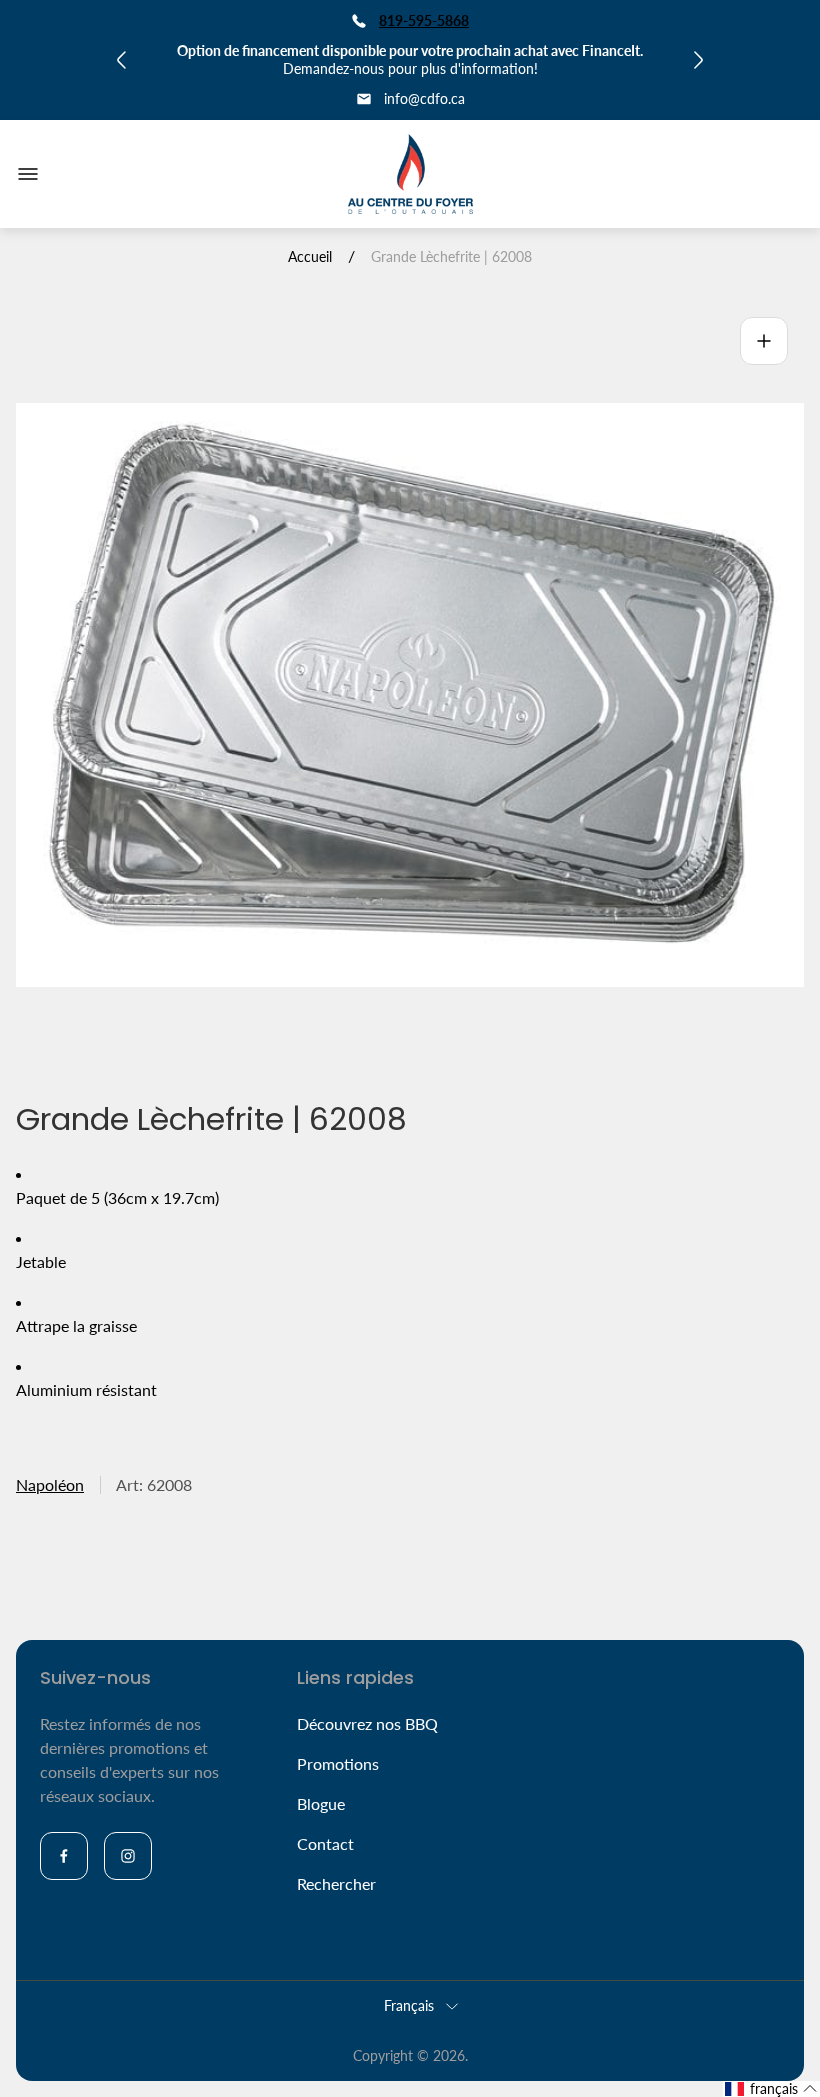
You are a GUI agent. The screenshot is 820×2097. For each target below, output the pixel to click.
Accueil (310, 256)
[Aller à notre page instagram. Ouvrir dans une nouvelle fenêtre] (128, 1856)
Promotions (338, 1763)
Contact (325, 1843)
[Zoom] (764, 341)
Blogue (321, 1803)
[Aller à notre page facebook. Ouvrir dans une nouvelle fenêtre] (64, 1856)
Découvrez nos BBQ (367, 1723)
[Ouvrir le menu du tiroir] (28, 174)
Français (409, 2005)
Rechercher (336, 1883)
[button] (771, 2089)
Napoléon (50, 1484)
